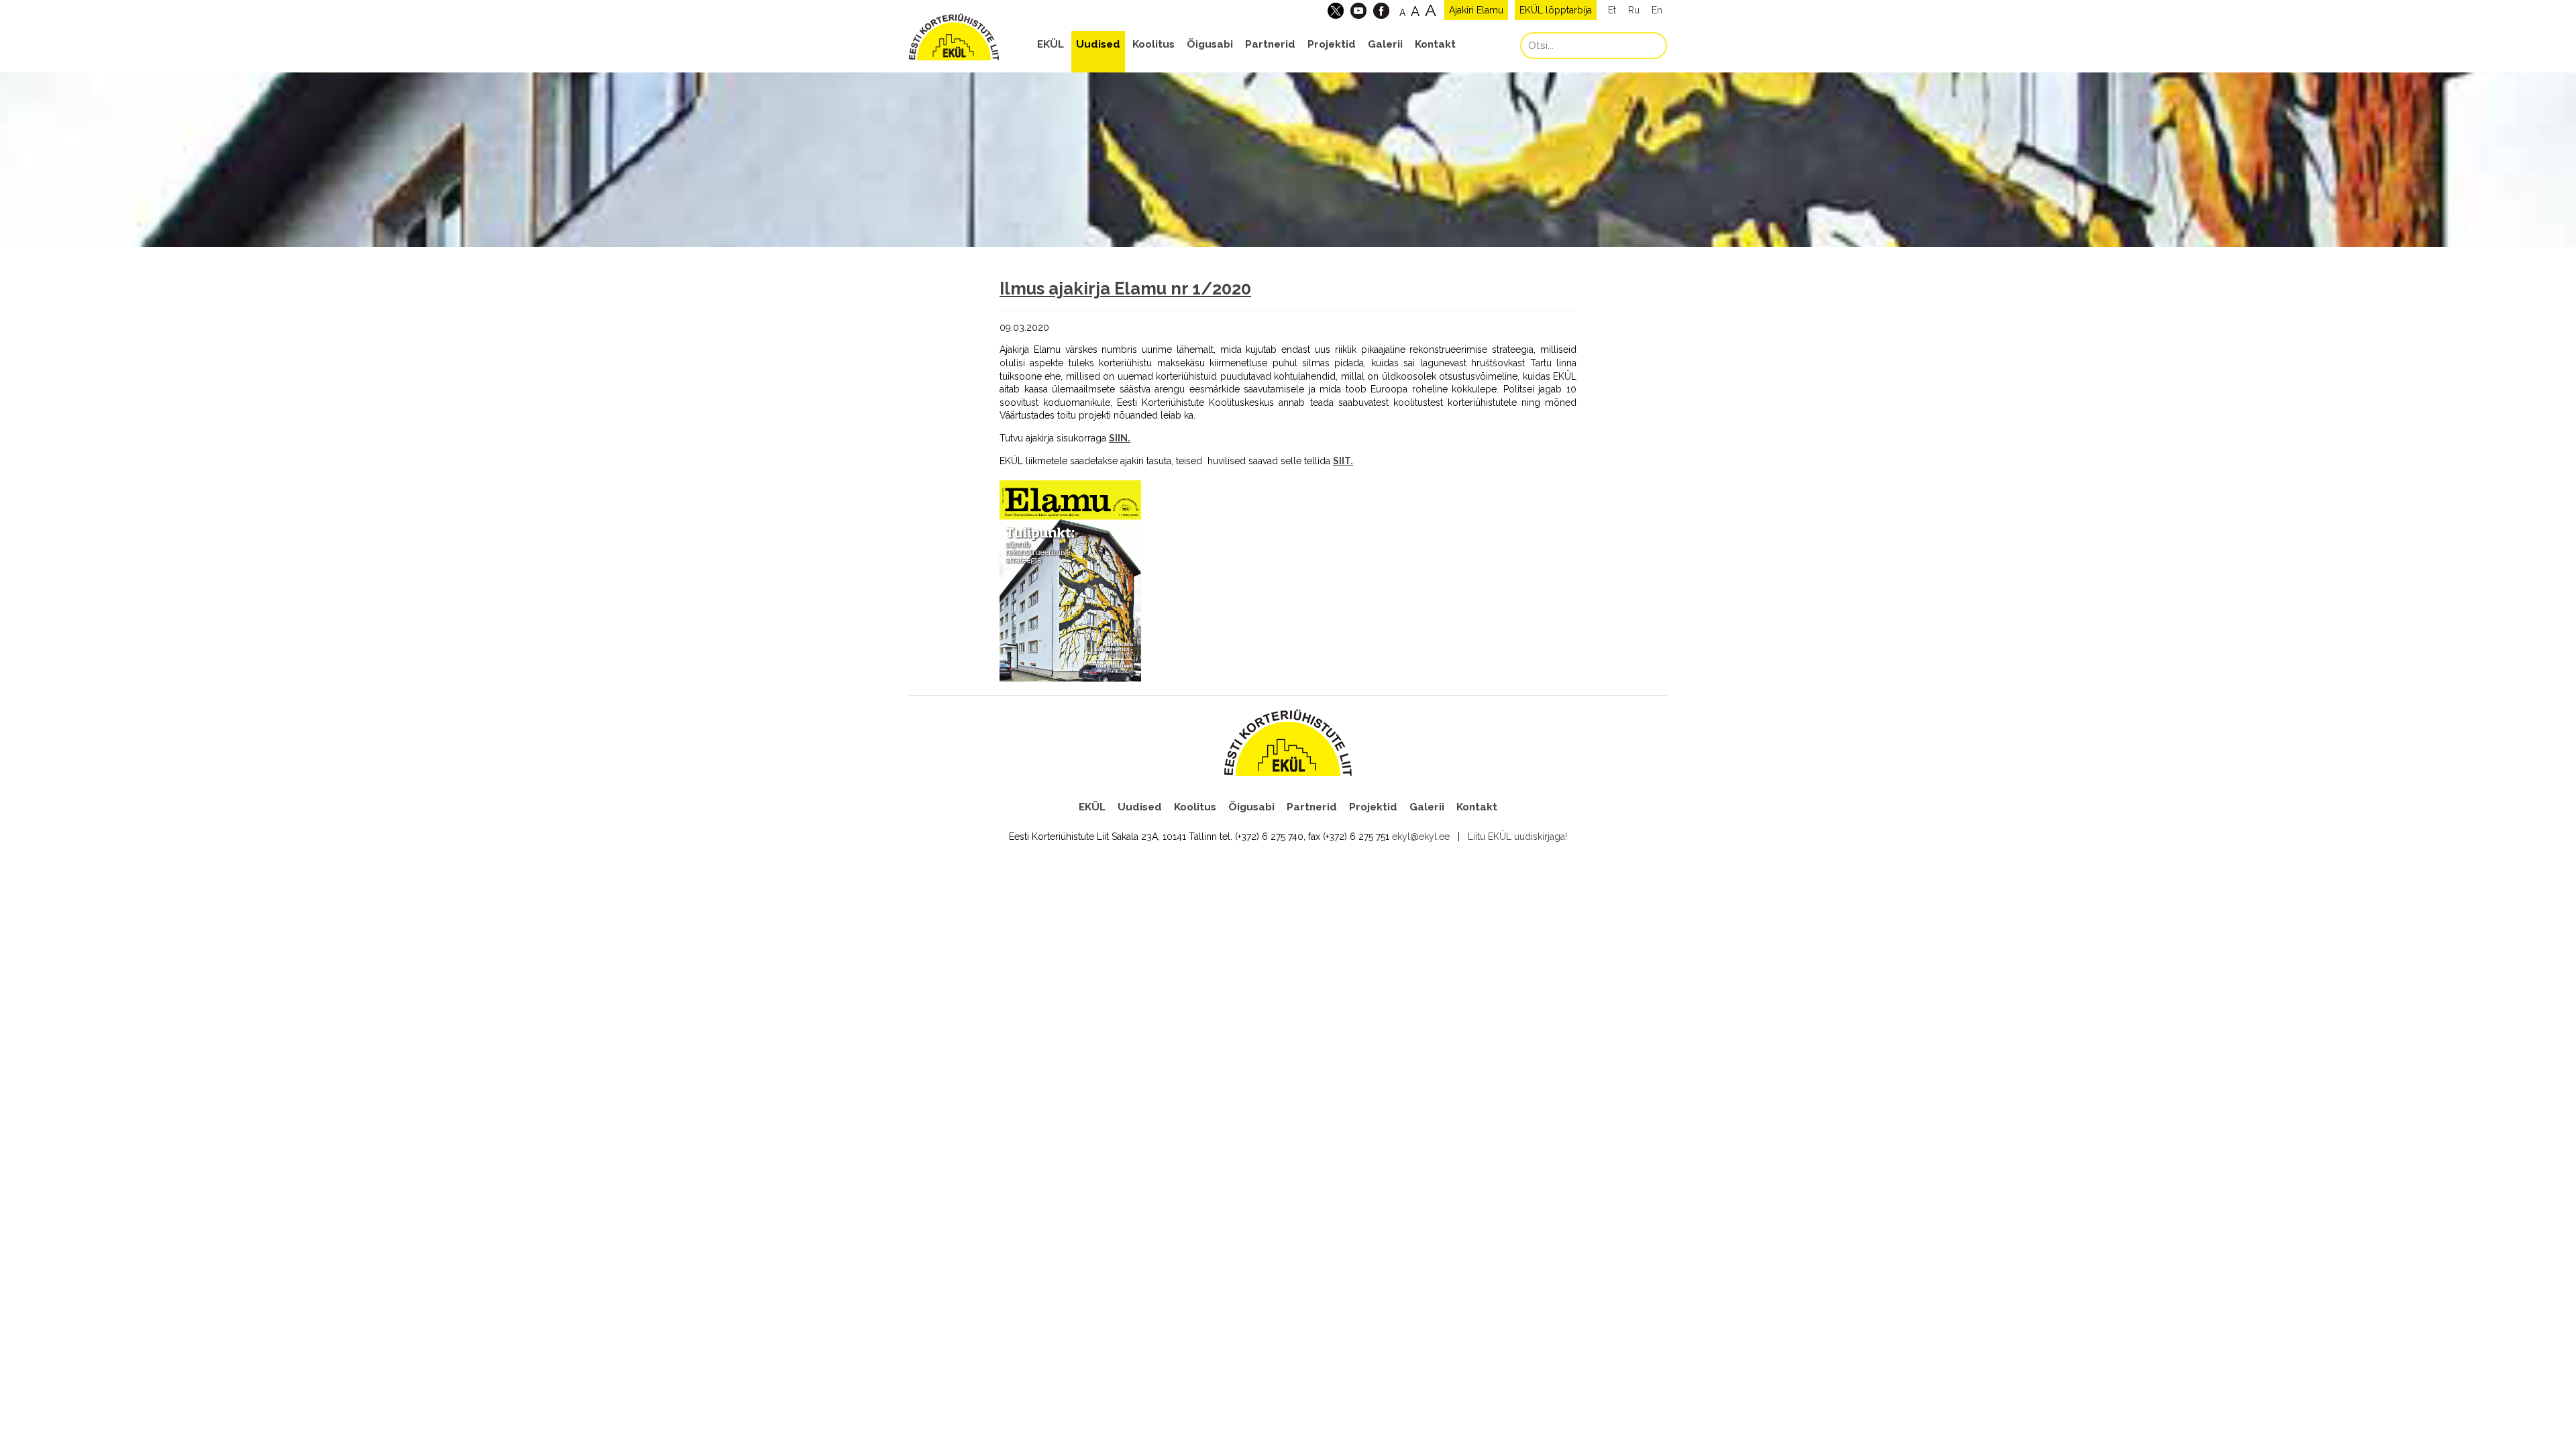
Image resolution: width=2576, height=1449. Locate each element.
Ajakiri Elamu (1476, 10)
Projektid (1332, 44)
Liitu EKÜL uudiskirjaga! (1517, 837)
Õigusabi (1210, 44)
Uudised (1098, 44)
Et (1612, 10)
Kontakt (1435, 44)
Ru (1634, 10)
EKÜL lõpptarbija (1556, 10)
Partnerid (1270, 44)
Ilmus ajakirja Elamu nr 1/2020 (1125, 288)
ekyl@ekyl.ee (1421, 837)
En (1657, 10)
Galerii (1385, 44)
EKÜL (1051, 44)
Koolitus (1153, 44)
